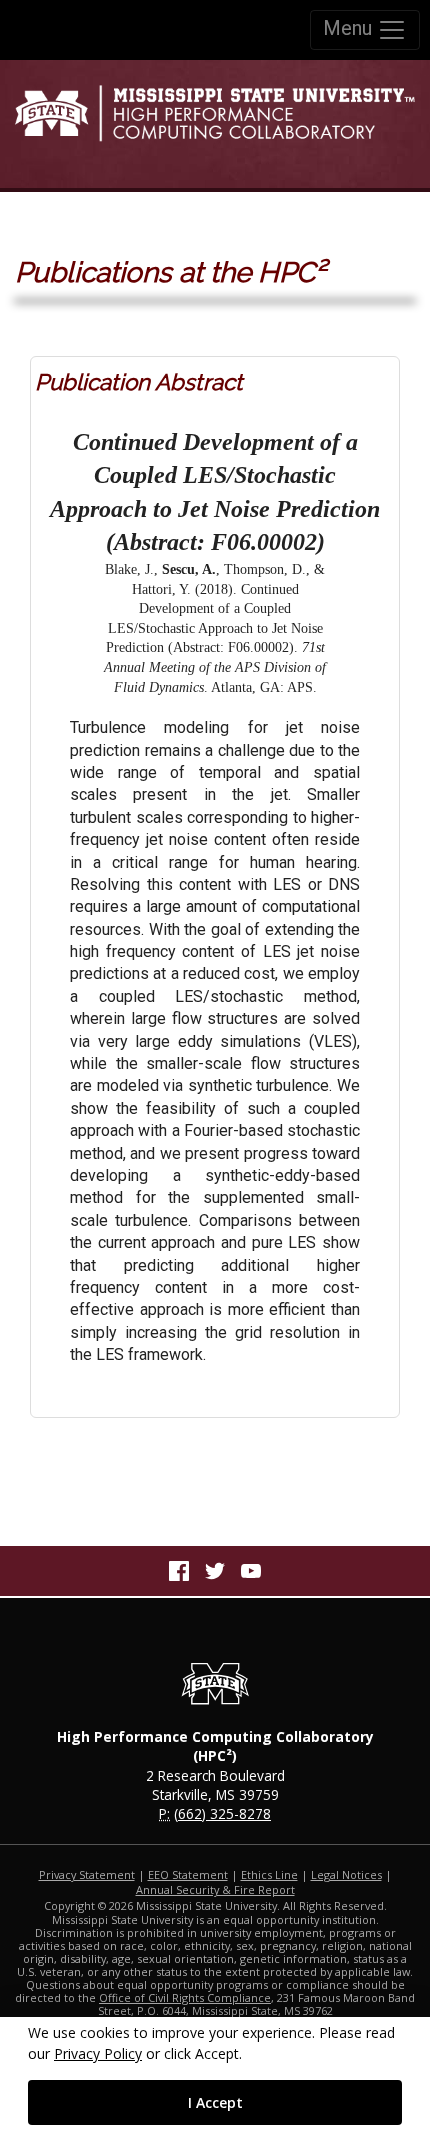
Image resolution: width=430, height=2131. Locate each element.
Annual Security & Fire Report (215, 1889)
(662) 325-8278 (222, 1813)
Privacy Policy (98, 2053)
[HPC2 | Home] (215, 123)
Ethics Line (269, 1874)
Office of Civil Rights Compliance (185, 1997)
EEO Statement (188, 1874)
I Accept (215, 2102)
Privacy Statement (87, 1874)
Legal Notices (346, 1874)
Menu (350, 28)
